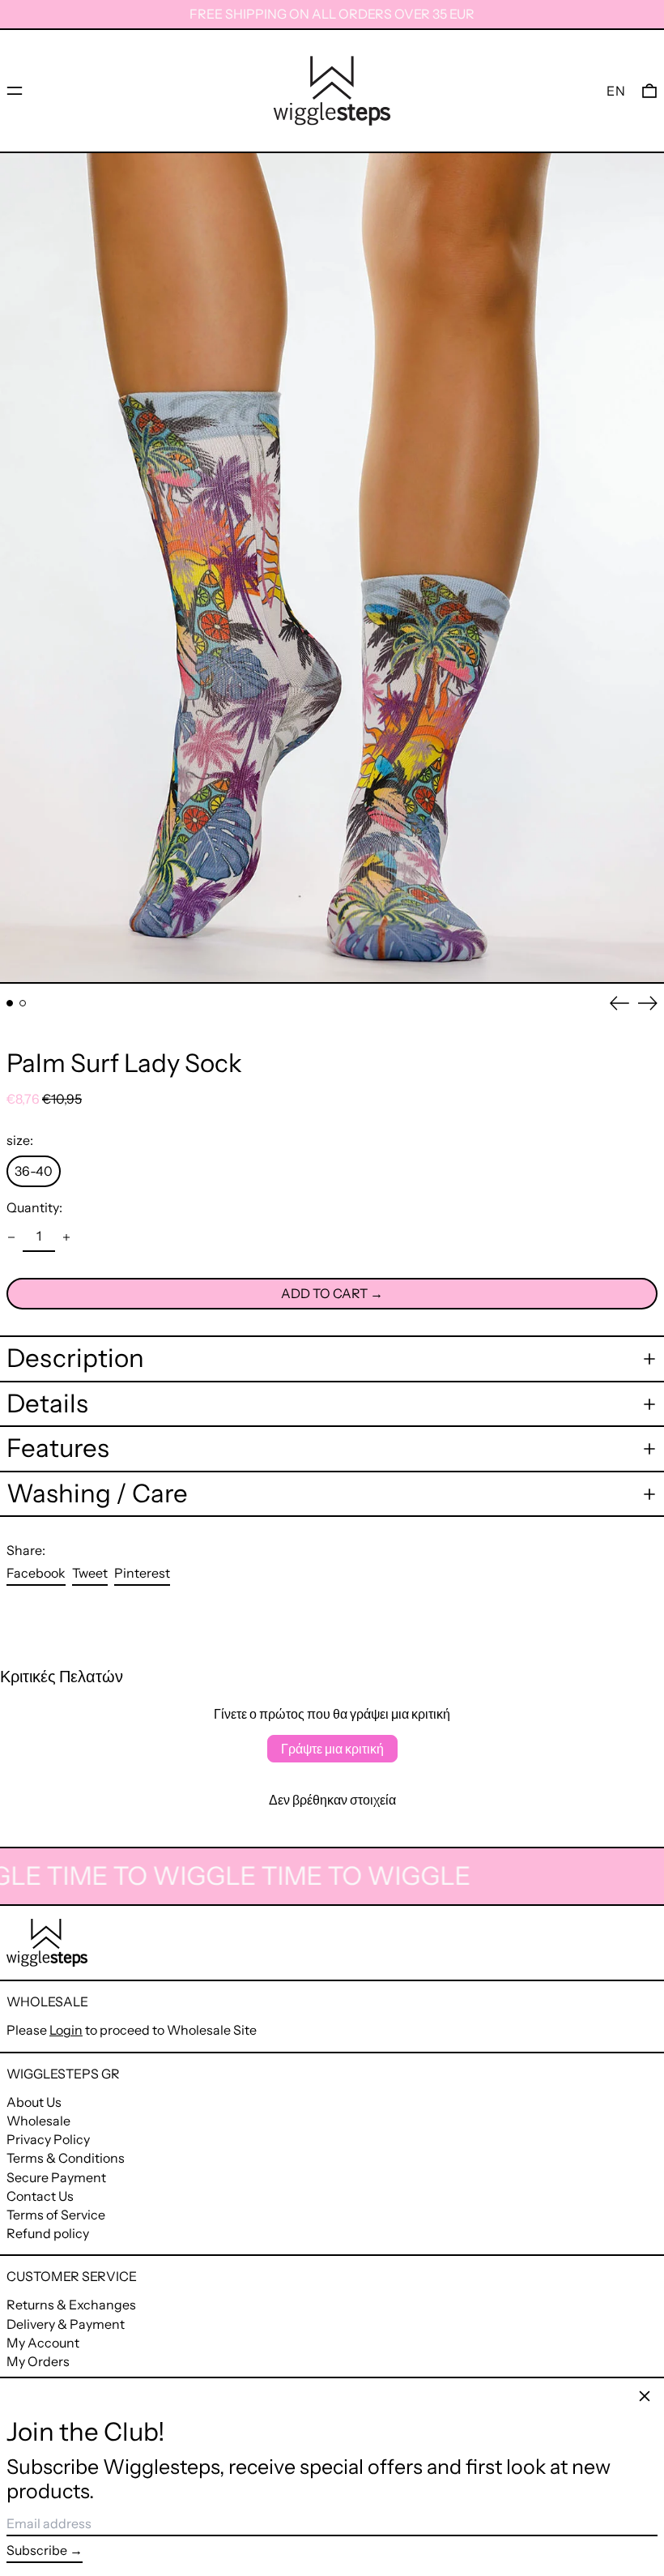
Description (75, 1358)
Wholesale (38, 2121)
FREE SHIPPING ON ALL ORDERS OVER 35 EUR (332, 14)
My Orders (38, 2361)
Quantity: (34, 1208)
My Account (43, 2343)
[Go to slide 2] (23, 1003)
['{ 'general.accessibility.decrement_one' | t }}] (11, 1237)
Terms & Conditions (66, 2158)
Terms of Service (56, 2215)
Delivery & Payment (66, 2324)
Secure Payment (56, 2177)
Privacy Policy (48, 2139)
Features (58, 1448)
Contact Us (40, 2196)
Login (66, 2030)
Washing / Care (97, 1494)
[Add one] (66, 1237)
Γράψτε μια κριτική (332, 1749)
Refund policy (48, 2233)
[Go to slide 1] (10, 1003)
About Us (34, 2102)
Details (47, 1404)
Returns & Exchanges (71, 2305)
